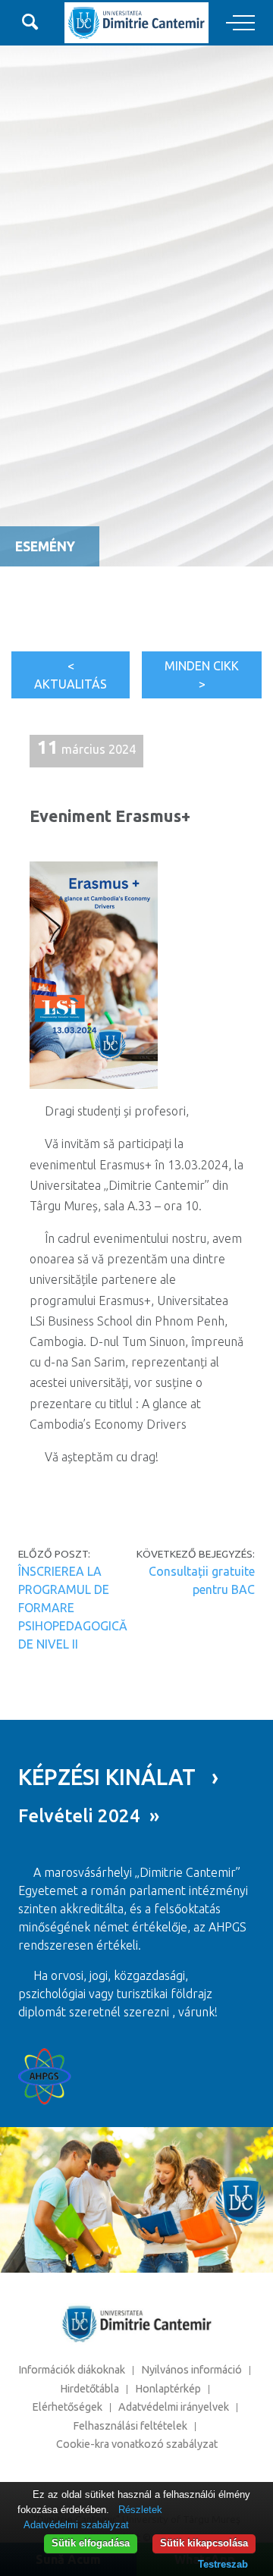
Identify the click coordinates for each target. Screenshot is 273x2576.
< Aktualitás (71, 675)
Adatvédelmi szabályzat (76, 2525)
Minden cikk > (202, 675)
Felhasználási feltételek (130, 2426)
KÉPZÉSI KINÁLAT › (118, 1777)
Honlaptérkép (168, 2389)
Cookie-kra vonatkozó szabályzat (137, 2444)
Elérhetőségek (67, 2407)
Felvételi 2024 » (89, 1816)
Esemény (45, 546)
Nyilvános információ (191, 2370)
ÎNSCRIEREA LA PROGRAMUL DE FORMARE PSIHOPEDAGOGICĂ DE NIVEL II (73, 1608)
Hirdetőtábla (89, 2389)
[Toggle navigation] (240, 24)
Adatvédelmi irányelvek (174, 2407)
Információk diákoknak (72, 2370)
